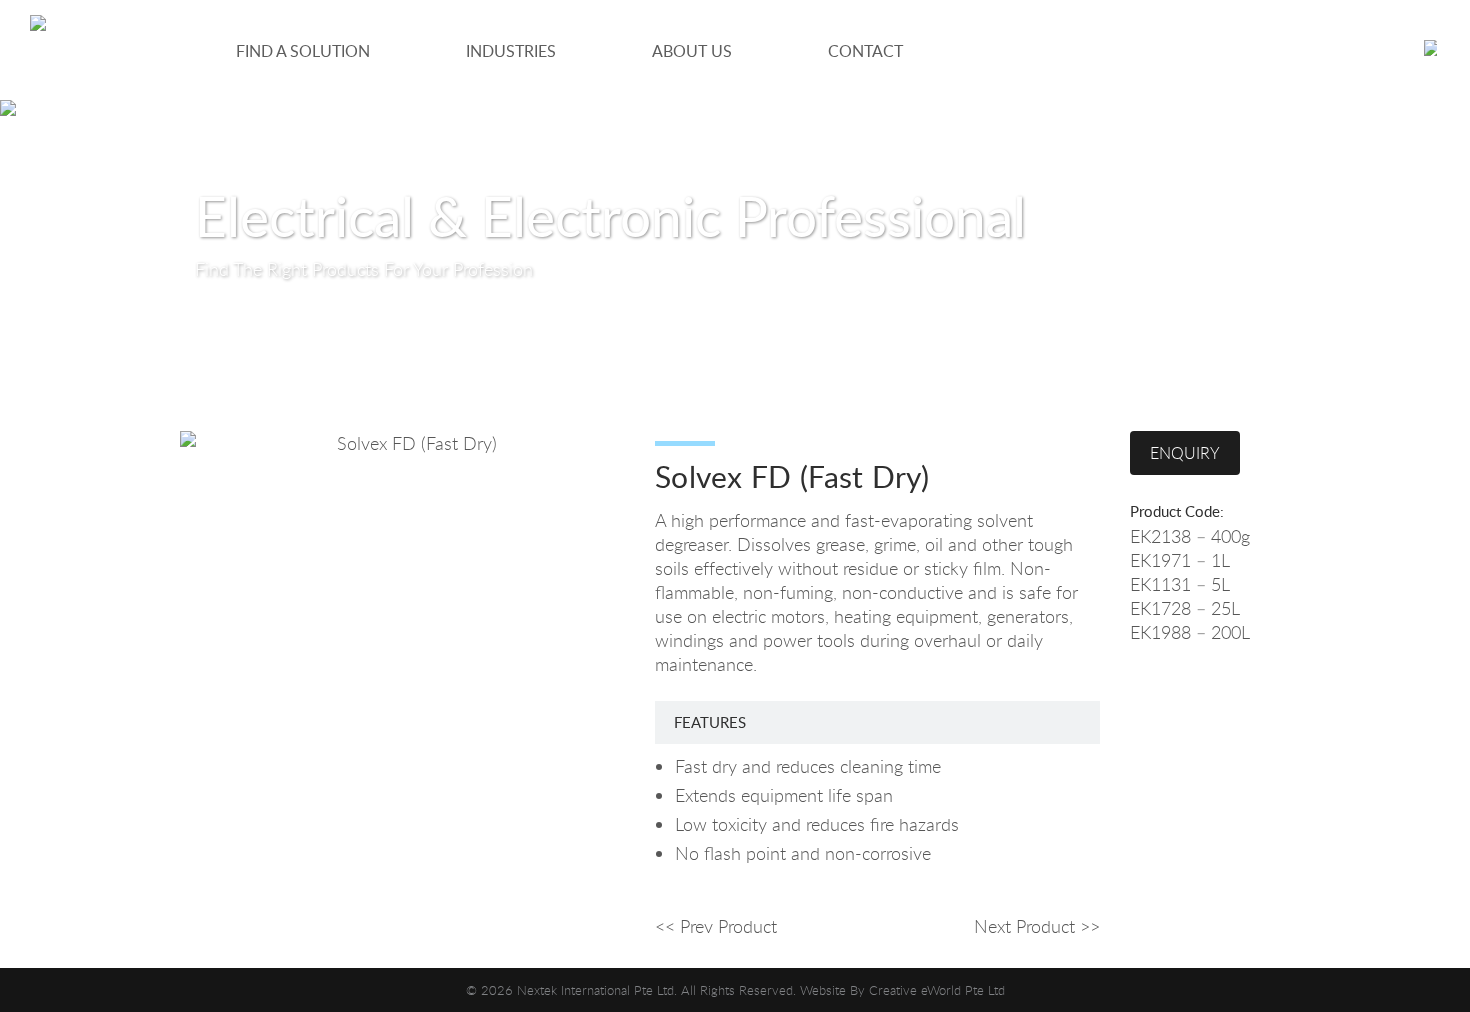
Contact (865, 51)
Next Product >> (1037, 926)
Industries (511, 51)
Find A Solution (303, 51)
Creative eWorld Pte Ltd (937, 990)
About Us (692, 51)
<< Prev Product (716, 926)
